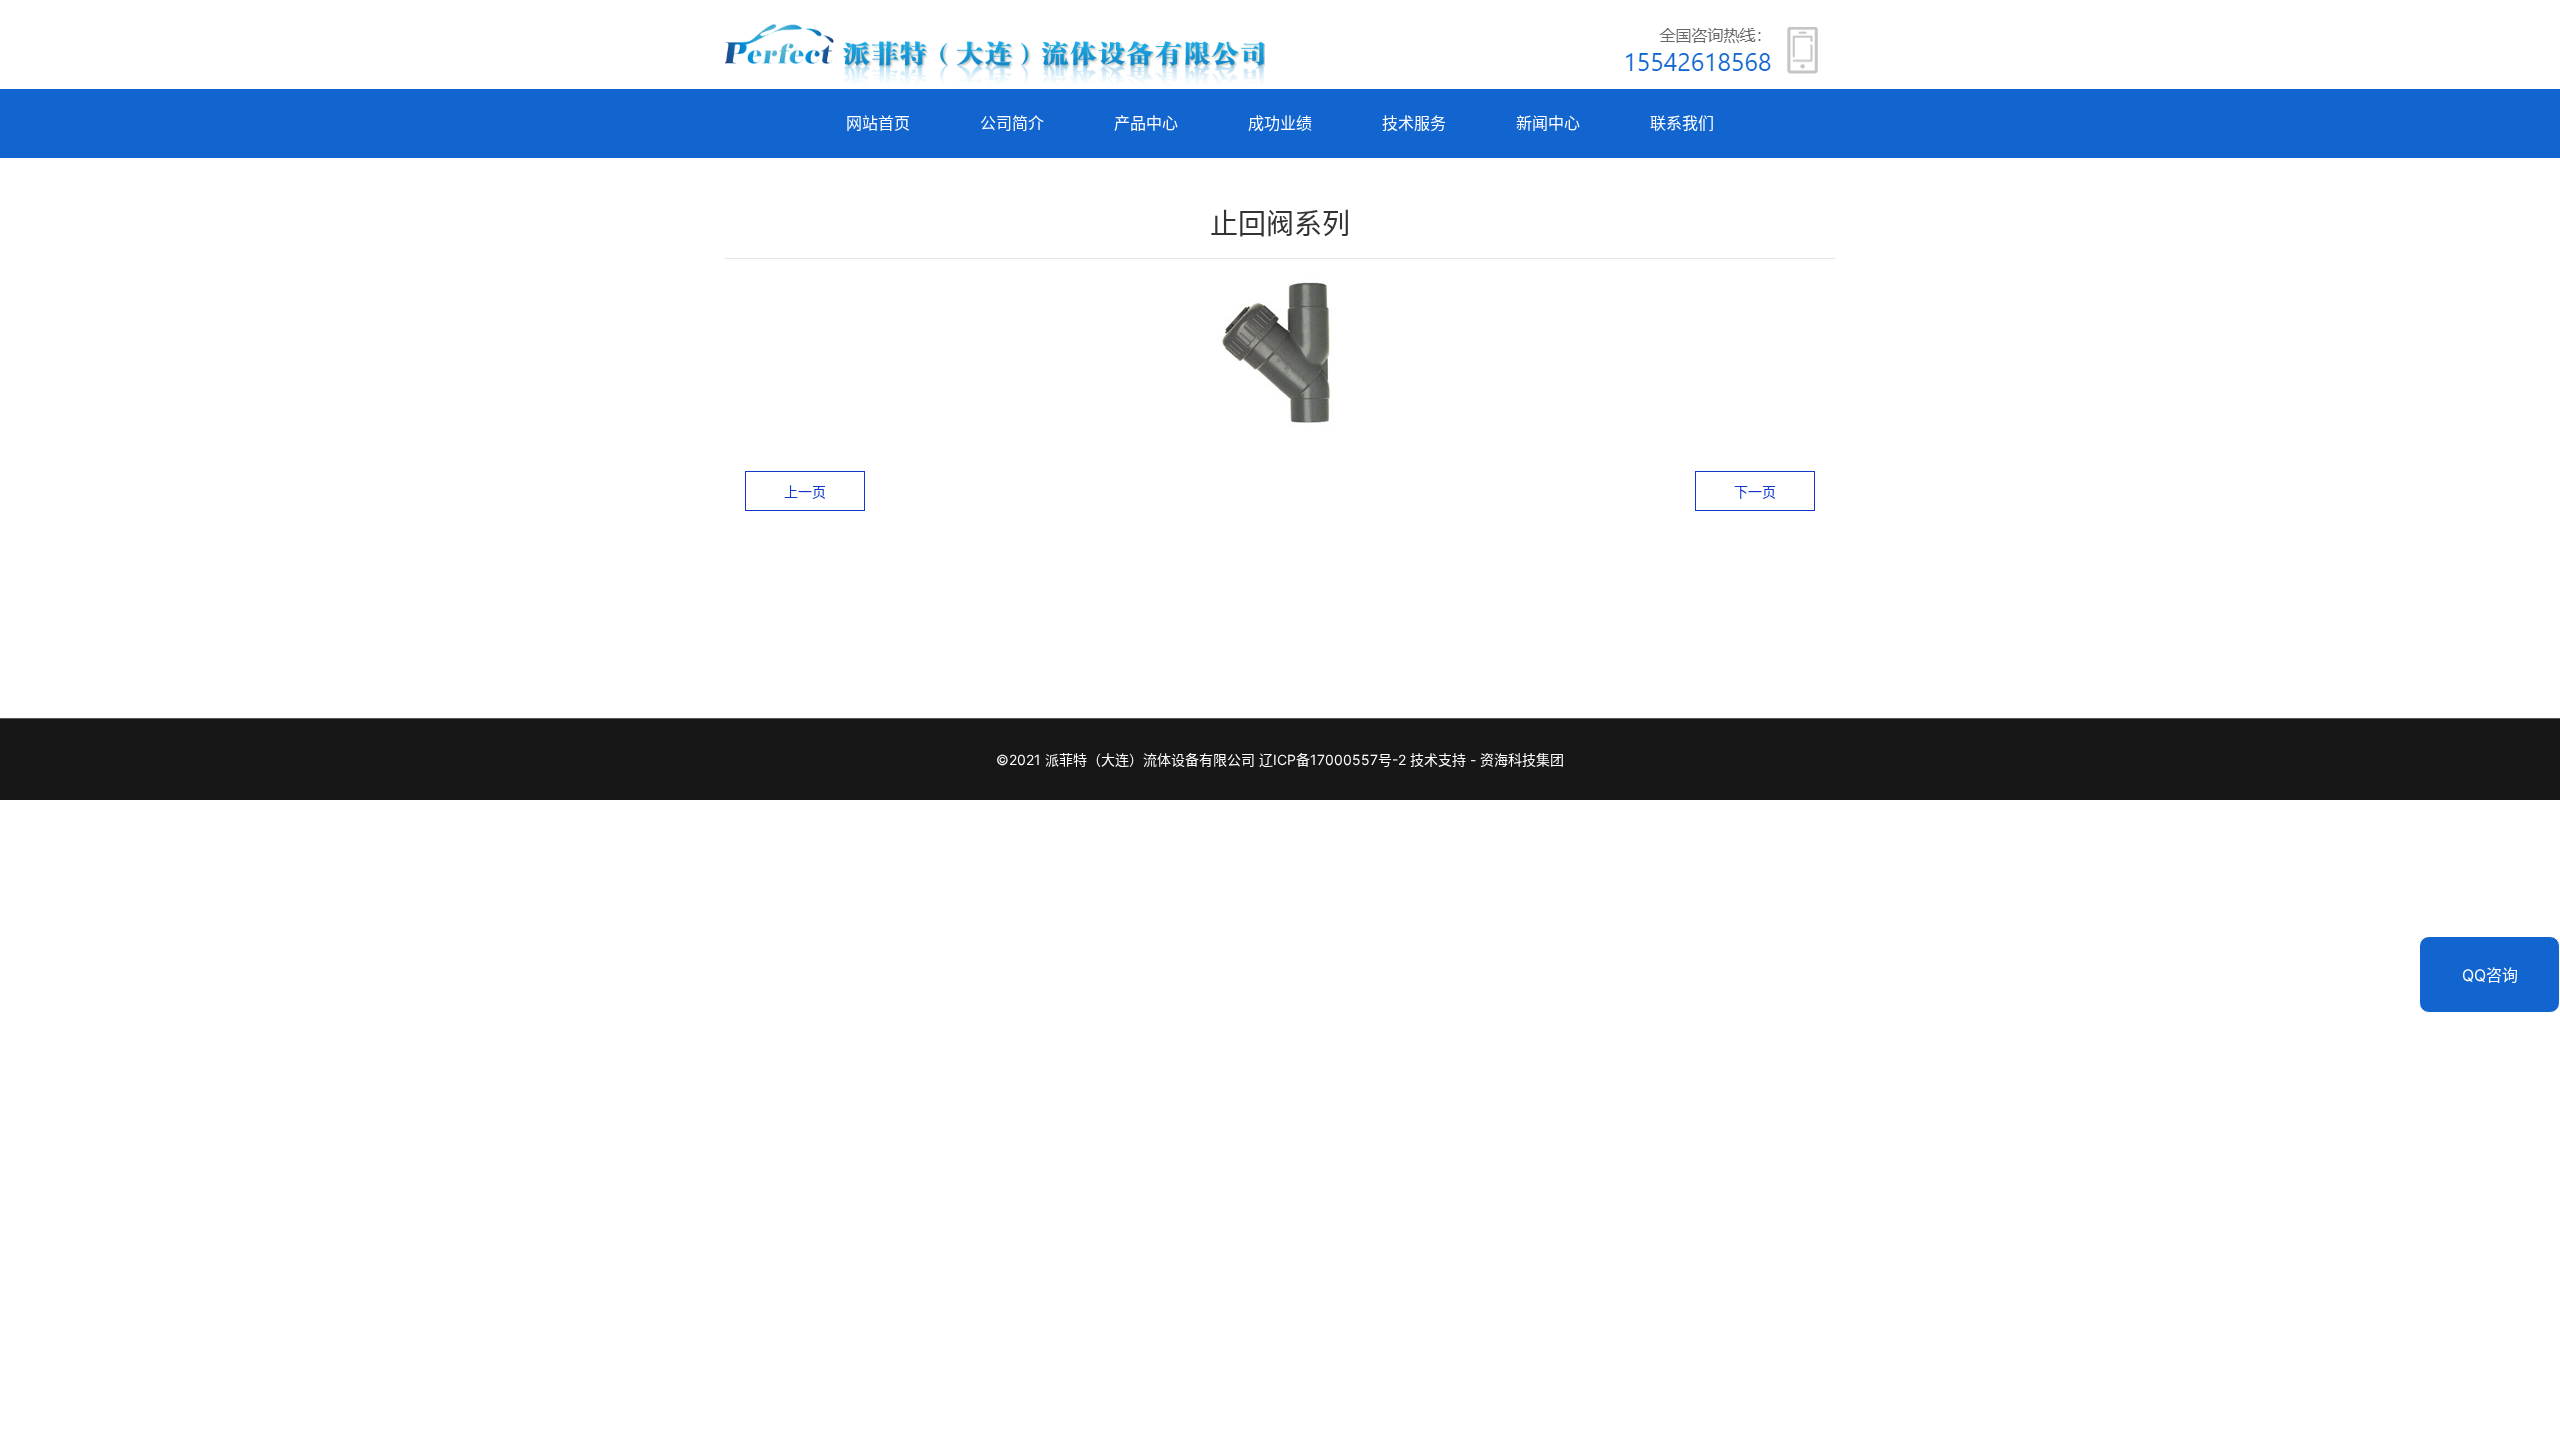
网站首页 (878, 123)
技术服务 (1414, 123)
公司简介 (1012, 123)
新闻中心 (1548, 123)
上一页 (805, 491)
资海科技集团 (1522, 759)
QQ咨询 (2490, 975)
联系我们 (1682, 123)
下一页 (1755, 491)
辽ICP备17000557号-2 (1332, 759)
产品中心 (1146, 123)
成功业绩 (1280, 123)
